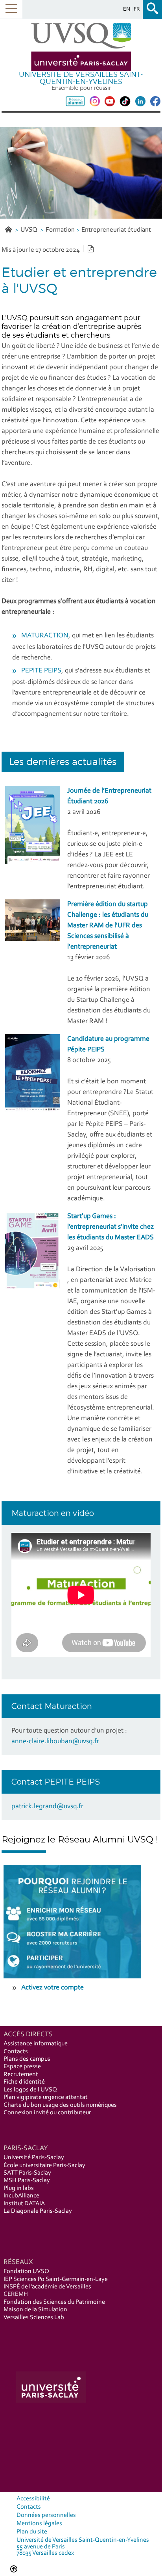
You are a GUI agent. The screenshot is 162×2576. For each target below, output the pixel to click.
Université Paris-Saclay (34, 2158)
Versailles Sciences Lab (34, 2318)
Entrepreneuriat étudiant (116, 230)
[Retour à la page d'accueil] (81, 47)
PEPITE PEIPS (41, 671)
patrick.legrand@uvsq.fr (47, 1807)
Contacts (16, 2052)
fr (137, 9)
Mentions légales (39, 2524)
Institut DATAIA (24, 2204)
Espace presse (22, 2067)
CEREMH (16, 2294)
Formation (60, 230)
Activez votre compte (52, 1988)
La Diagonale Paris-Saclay (38, 2211)
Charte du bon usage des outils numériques (60, 2105)
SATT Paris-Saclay (27, 2173)
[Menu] (11, 9)
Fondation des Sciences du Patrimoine (54, 2302)
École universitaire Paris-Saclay (44, 2166)
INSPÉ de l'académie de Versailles (47, 2287)
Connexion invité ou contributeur (47, 2113)
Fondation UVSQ (26, 2271)
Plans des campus (27, 2059)
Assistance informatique (36, 2044)
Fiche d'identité (24, 2082)
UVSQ (29, 230)
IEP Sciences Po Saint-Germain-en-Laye (56, 2279)
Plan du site (32, 2532)
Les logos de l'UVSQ (30, 2090)
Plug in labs (19, 2188)
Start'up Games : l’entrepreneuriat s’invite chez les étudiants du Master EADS (110, 1227)
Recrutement (21, 2075)
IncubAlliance (21, 2196)
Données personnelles (46, 2515)
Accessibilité (33, 2499)
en (127, 9)
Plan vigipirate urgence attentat (46, 2097)
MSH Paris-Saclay (27, 2180)
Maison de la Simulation (35, 2310)
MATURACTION (45, 636)
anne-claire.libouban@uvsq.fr (55, 1742)
